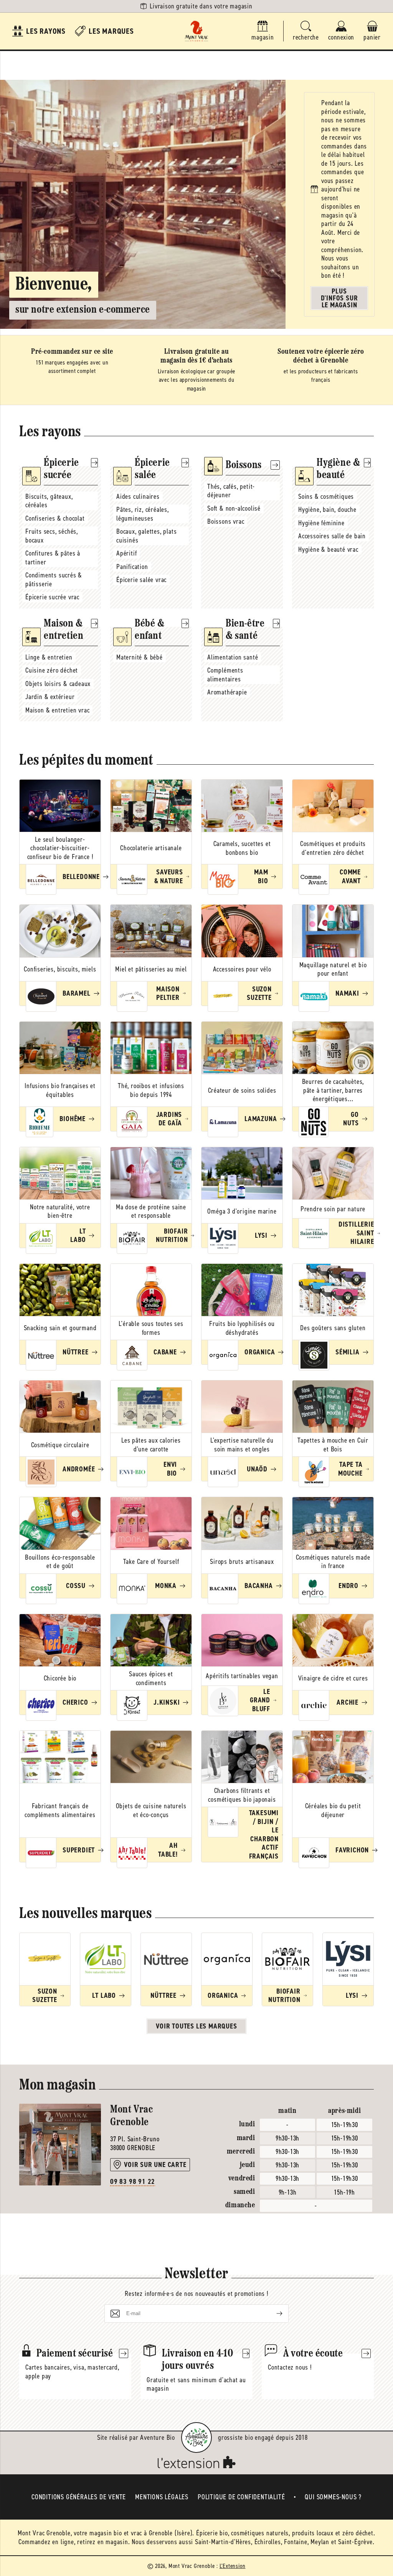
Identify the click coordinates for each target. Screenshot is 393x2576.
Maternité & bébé (140, 657)
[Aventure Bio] (196, 2437)
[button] (306, 31)
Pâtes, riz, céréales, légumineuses (143, 514)
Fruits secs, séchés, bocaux (52, 536)
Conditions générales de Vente (79, 2497)
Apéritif (126, 553)
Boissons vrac (226, 521)
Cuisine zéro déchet (52, 670)
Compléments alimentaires (225, 675)
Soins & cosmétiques (326, 496)
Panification (132, 567)
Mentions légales (162, 2497)
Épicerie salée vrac (141, 580)
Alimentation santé (233, 657)
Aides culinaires (138, 496)
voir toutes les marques (196, 2026)
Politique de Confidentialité (241, 2497)
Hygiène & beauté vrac (328, 549)
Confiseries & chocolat (55, 518)
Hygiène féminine (321, 523)
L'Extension (233, 2566)
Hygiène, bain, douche (327, 510)
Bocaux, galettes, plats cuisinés (146, 536)
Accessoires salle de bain (332, 536)
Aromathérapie (227, 692)
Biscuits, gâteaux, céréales (49, 501)
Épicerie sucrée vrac (52, 597)
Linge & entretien (49, 657)
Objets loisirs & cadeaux (58, 684)
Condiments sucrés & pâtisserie (54, 580)
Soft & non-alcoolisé (234, 508)
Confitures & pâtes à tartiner (53, 558)
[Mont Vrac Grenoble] (196, 31)
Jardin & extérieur (50, 697)
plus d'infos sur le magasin (339, 298)
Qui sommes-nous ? (333, 2497)
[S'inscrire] (273, 2314)
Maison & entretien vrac (57, 710)
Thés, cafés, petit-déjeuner (231, 491)
